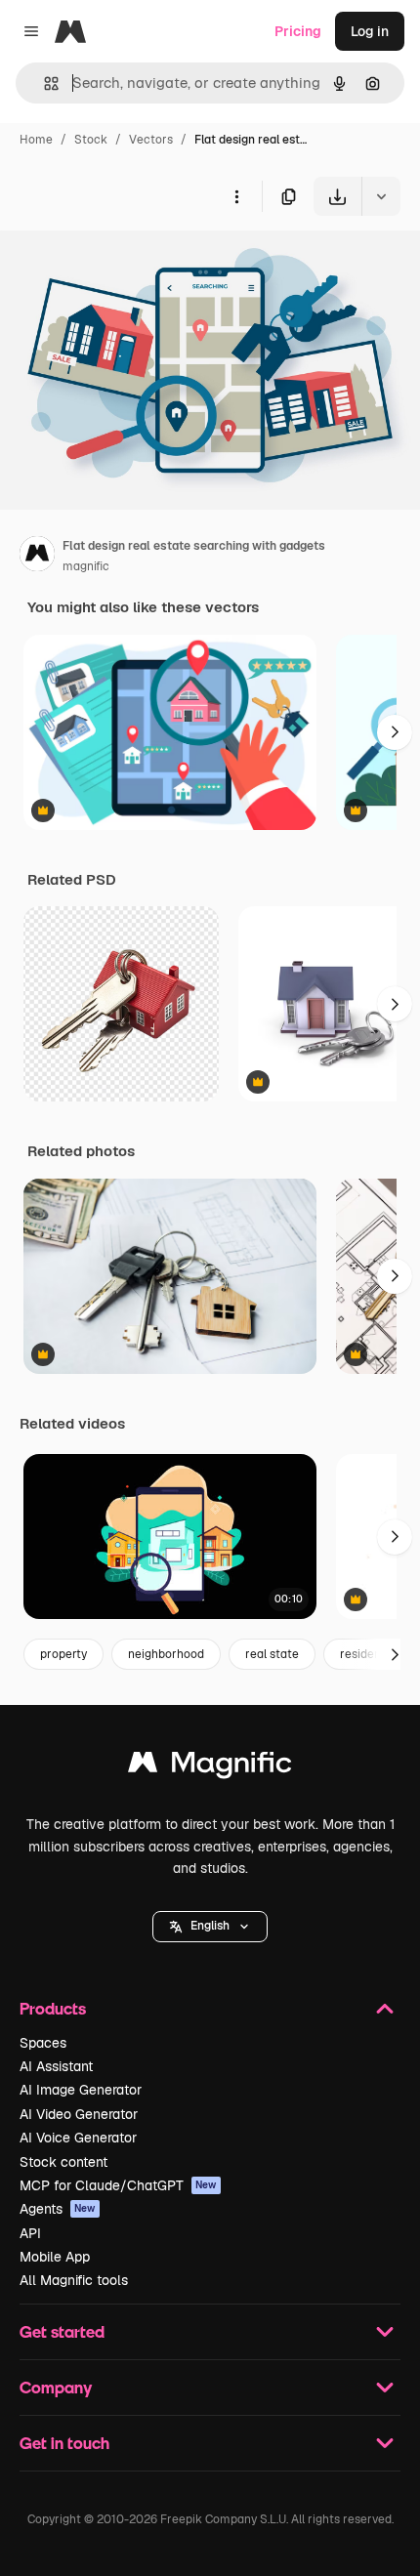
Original (125, 261)
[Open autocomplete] (43, 83)
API (30, 2233)
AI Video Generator (79, 2114)
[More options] (236, 196)
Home (36, 140)
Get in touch (64, 2443)
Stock (91, 140)
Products (53, 2008)
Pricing (298, 31)
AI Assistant (56, 2066)
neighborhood (166, 1654)
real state (272, 1654)
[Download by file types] (381, 196)
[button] (210, 1927)
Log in (370, 31)
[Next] (395, 732)
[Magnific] (210, 1767)
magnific (86, 566)
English (210, 1926)
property (63, 1654)
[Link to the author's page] (37, 557)
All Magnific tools (74, 2280)
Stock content (63, 2162)
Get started (62, 2331)
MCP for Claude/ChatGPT (118, 2185)
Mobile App (55, 2257)
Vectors (151, 140)
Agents (58, 2209)
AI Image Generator (81, 2090)
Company (56, 2387)
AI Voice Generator (78, 2138)
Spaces (43, 2043)
